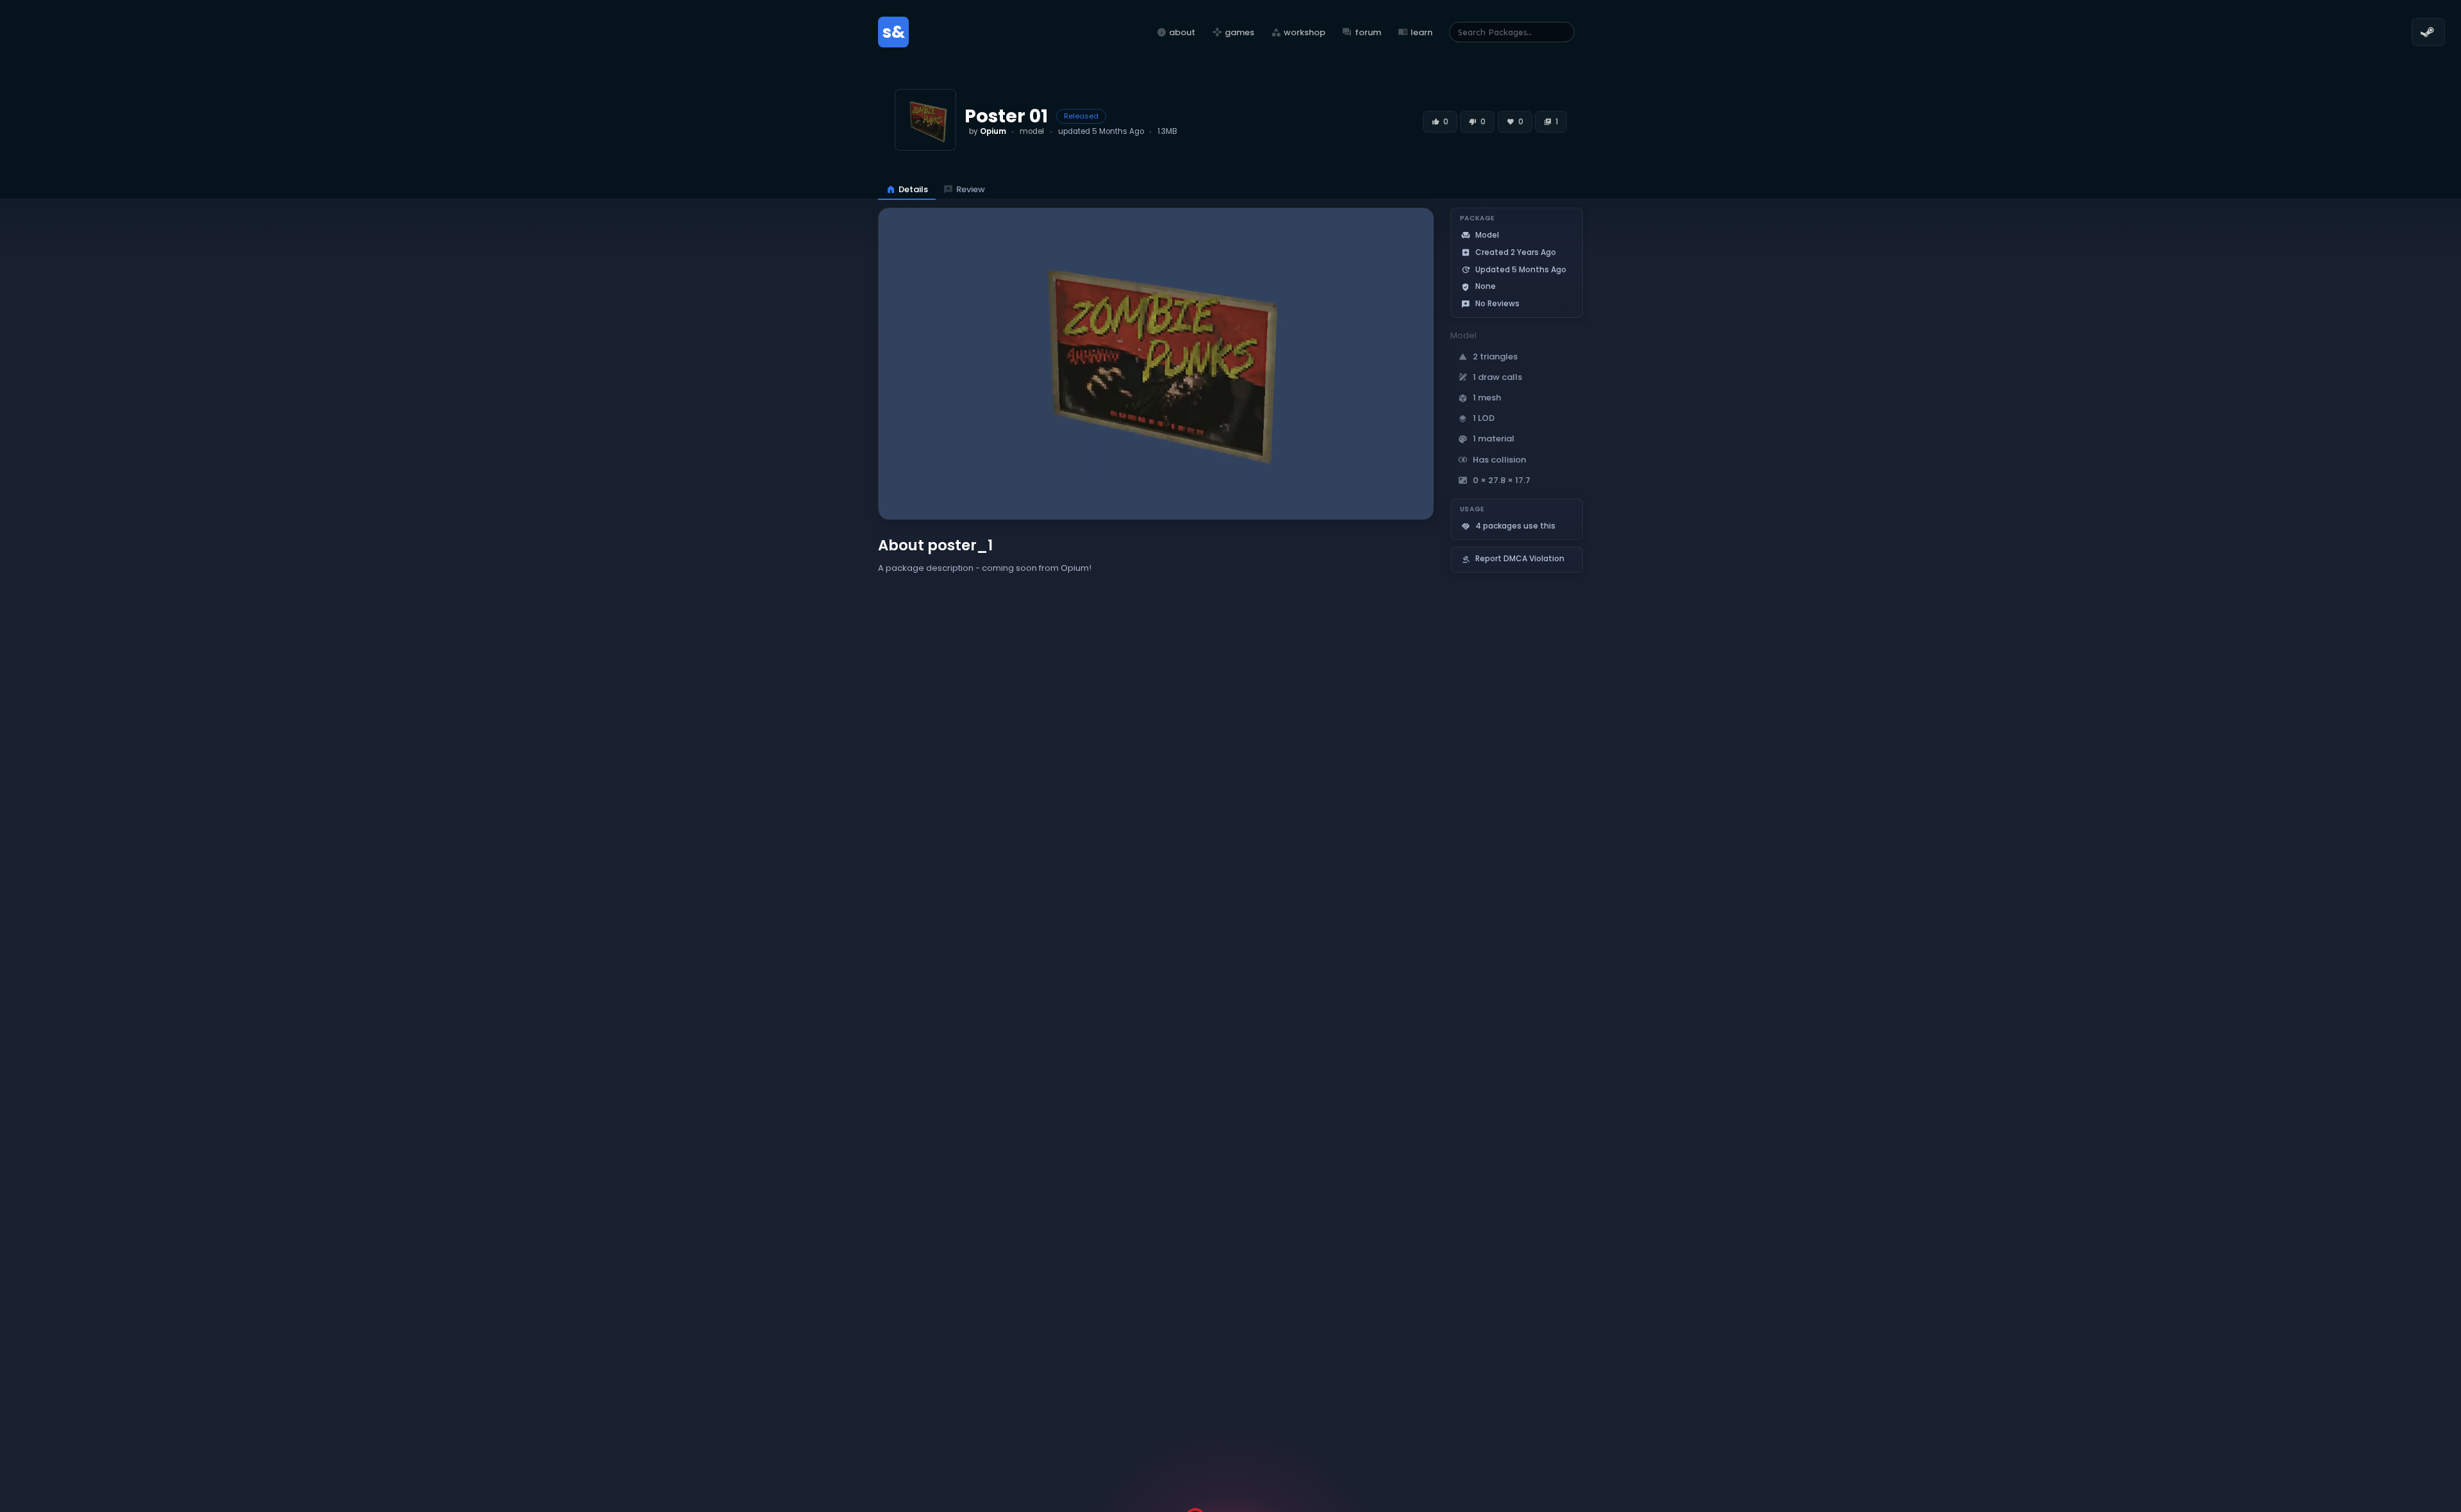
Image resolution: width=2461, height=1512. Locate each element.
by (988, 131)
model (1032, 131)
